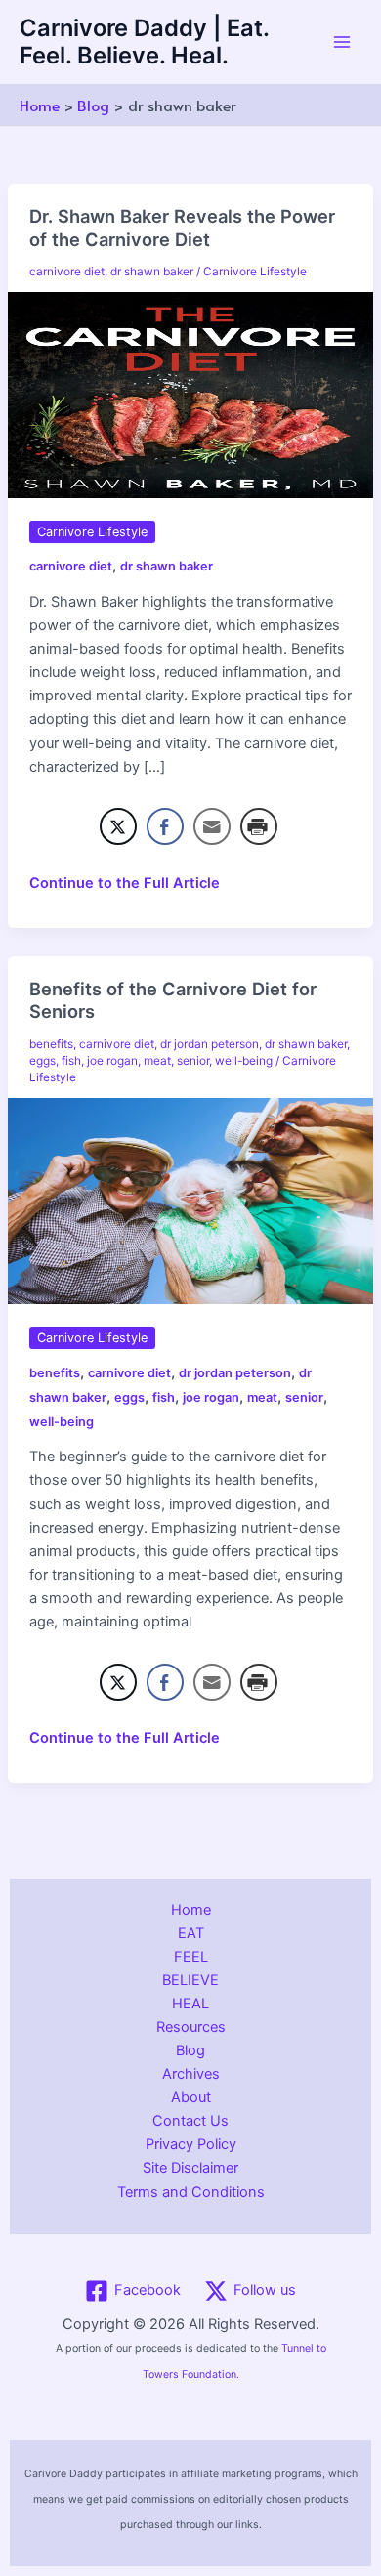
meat (157, 1061)
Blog (190, 2050)
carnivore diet (67, 272)
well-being (244, 1061)
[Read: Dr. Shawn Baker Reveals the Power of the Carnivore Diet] (190, 394)
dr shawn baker (152, 272)
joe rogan (112, 1061)
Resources (191, 2027)
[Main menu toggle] (342, 42)
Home (191, 1910)
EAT (191, 1933)
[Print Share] (259, 826)
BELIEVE (190, 1980)
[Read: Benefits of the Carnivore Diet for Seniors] (190, 1201)
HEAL (190, 2004)
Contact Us (190, 2121)
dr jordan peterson (210, 1044)
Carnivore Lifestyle (255, 272)
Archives (191, 2074)
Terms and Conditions (191, 2192)
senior (193, 1061)
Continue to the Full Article (125, 884)
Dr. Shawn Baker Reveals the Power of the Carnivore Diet (182, 228)
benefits (51, 1044)
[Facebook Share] (165, 826)
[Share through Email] (212, 826)
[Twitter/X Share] (118, 826)
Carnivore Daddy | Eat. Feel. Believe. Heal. (144, 42)
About (191, 2097)
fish (71, 1061)
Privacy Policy (191, 2144)
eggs (42, 1061)
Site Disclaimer (190, 2168)
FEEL (191, 1957)
